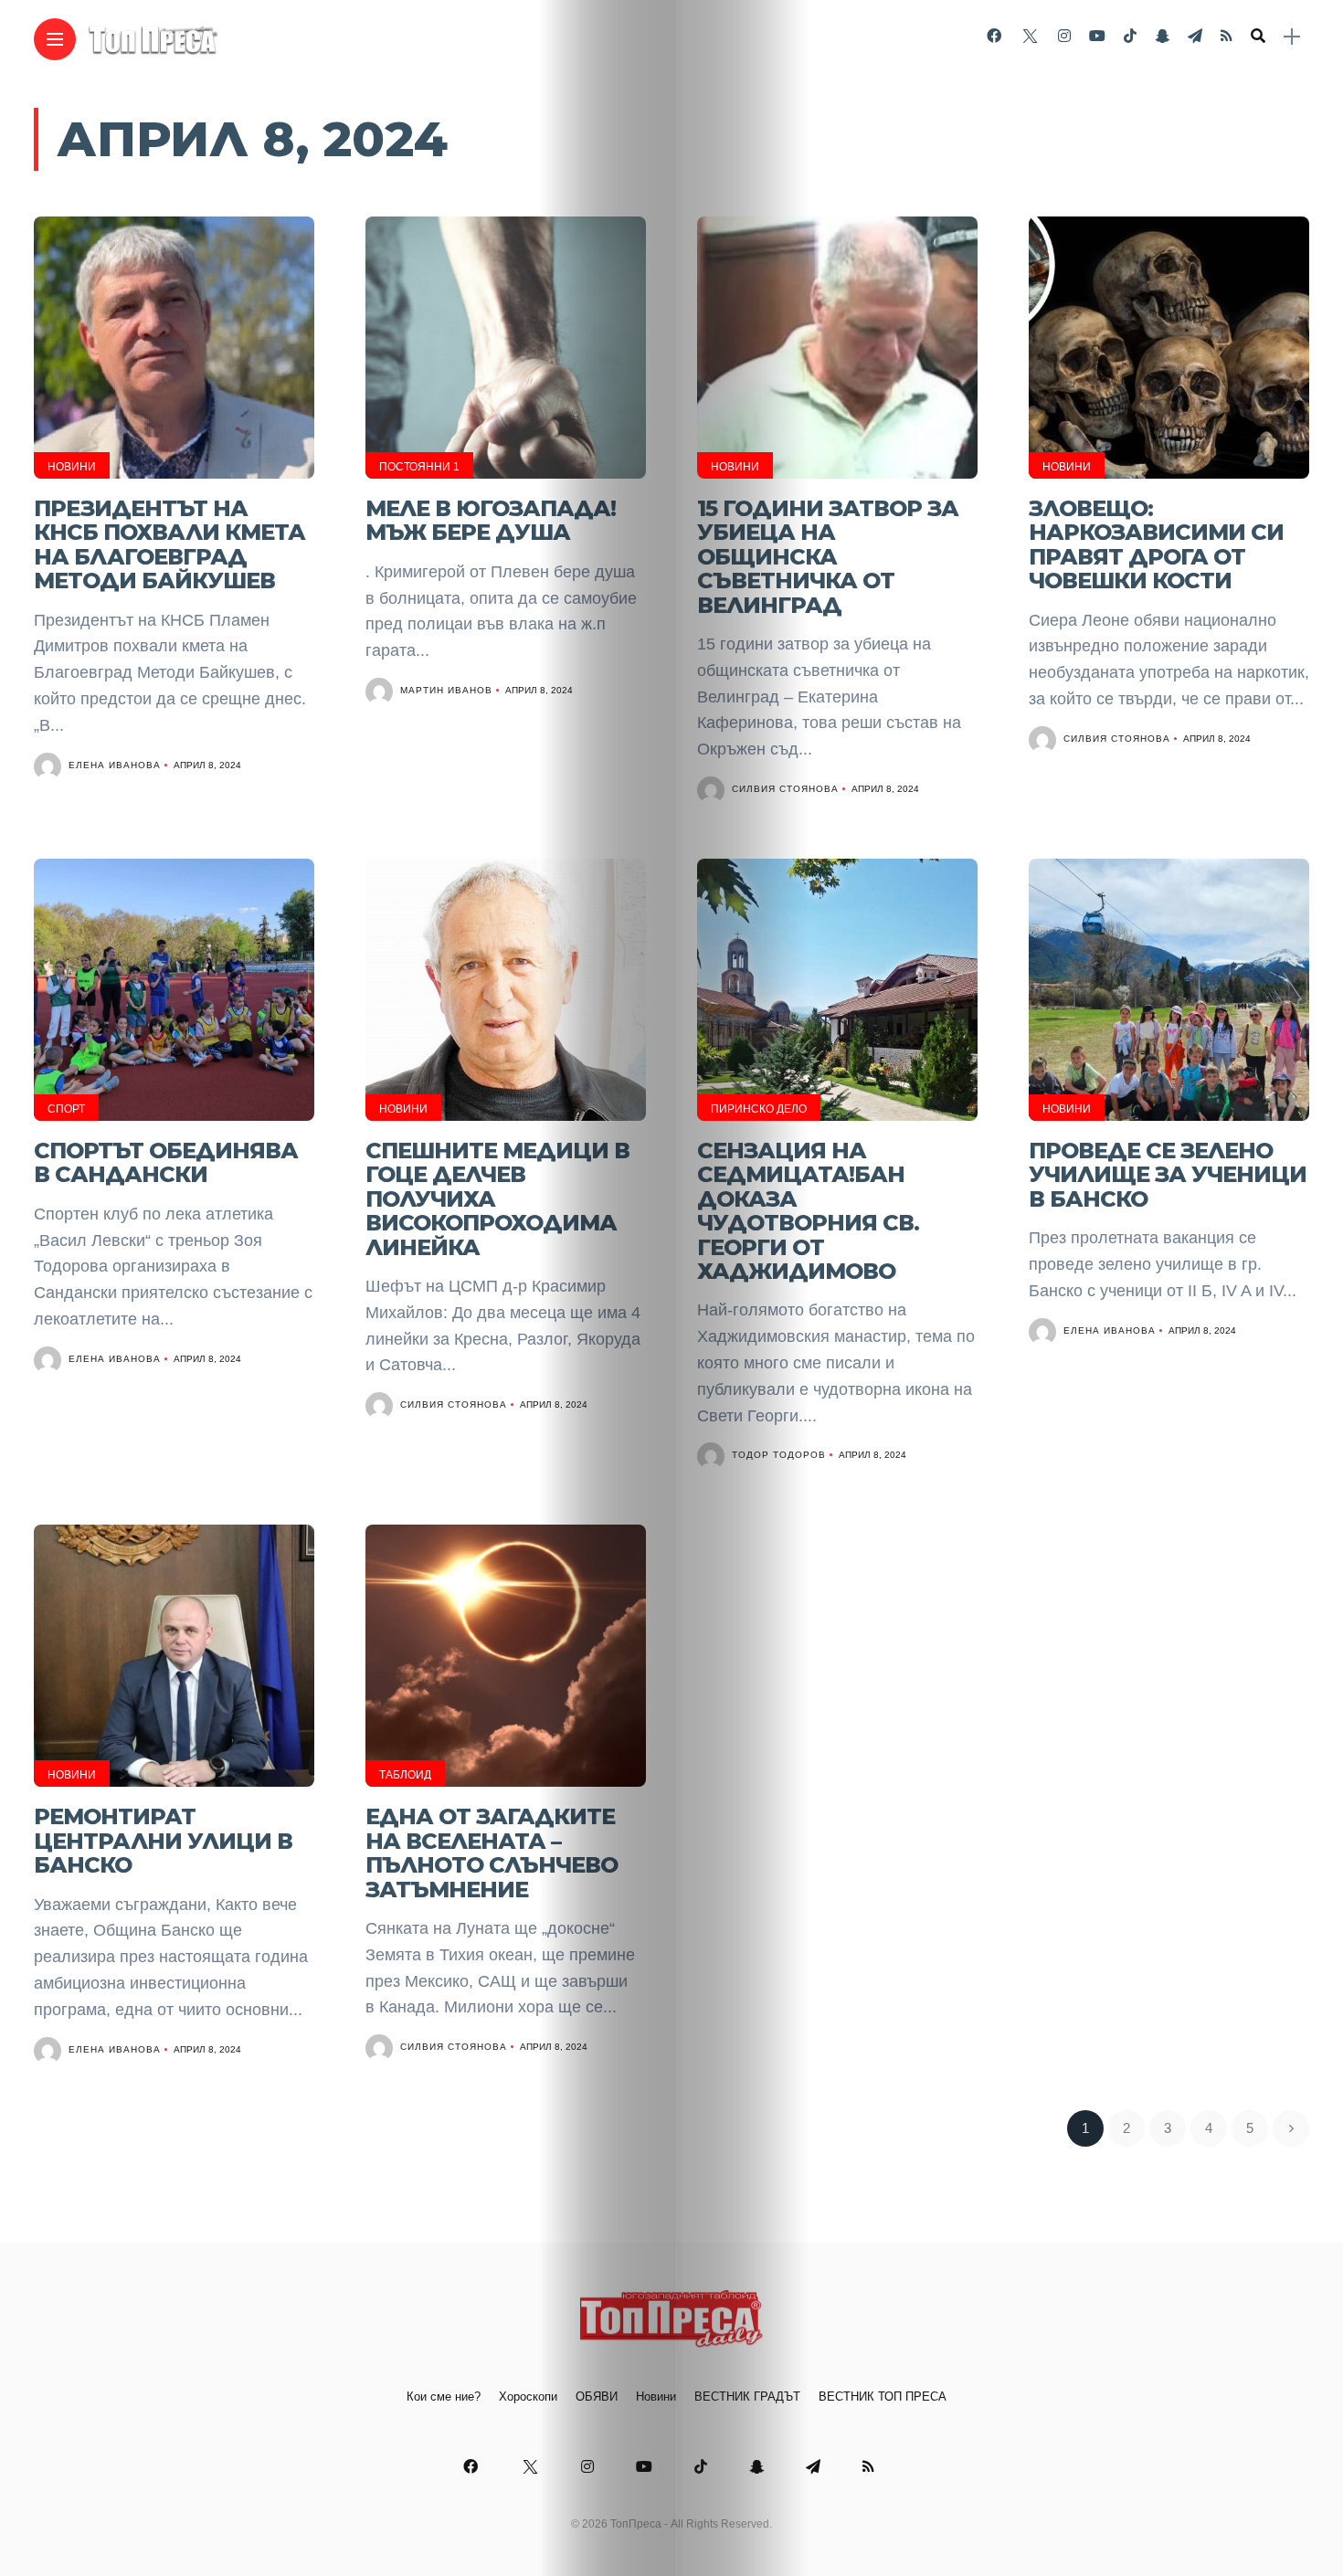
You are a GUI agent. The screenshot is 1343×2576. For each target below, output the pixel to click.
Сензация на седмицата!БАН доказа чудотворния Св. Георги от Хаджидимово (808, 1211)
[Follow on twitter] (1030, 36)
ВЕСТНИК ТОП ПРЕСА (883, 2397)
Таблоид (405, 1775)
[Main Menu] (55, 40)
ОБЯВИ (597, 2397)
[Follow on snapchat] (1162, 36)
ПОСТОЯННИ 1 (419, 467)
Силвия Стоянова (785, 789)
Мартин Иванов (446, 690)
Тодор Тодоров (779, 1455)
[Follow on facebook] (994, 36)
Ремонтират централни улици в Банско (163, 1841)
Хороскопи (528, 2397)
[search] (1258, 37)
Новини (72, 467)
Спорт (66, 1109)
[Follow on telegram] (1195, 36)
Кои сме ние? (444, 2397)
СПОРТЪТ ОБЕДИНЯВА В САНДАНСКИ (166, 1162)
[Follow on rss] (1227, 36)
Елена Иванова (115, 765)
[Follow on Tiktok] (1130, 36)
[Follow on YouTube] (1097, 36)
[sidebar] (1292, 37)
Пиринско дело (759, 1109)
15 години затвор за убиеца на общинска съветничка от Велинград (828, 557)
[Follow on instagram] (1064, 36)
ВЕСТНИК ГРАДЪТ (747, 2397)
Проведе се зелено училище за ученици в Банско (1168, 1175)
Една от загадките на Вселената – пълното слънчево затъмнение (492, 1853)
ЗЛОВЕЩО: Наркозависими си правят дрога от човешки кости (1156, 544)
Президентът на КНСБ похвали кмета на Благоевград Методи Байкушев (169, 544)
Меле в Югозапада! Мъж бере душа (491, 520)
